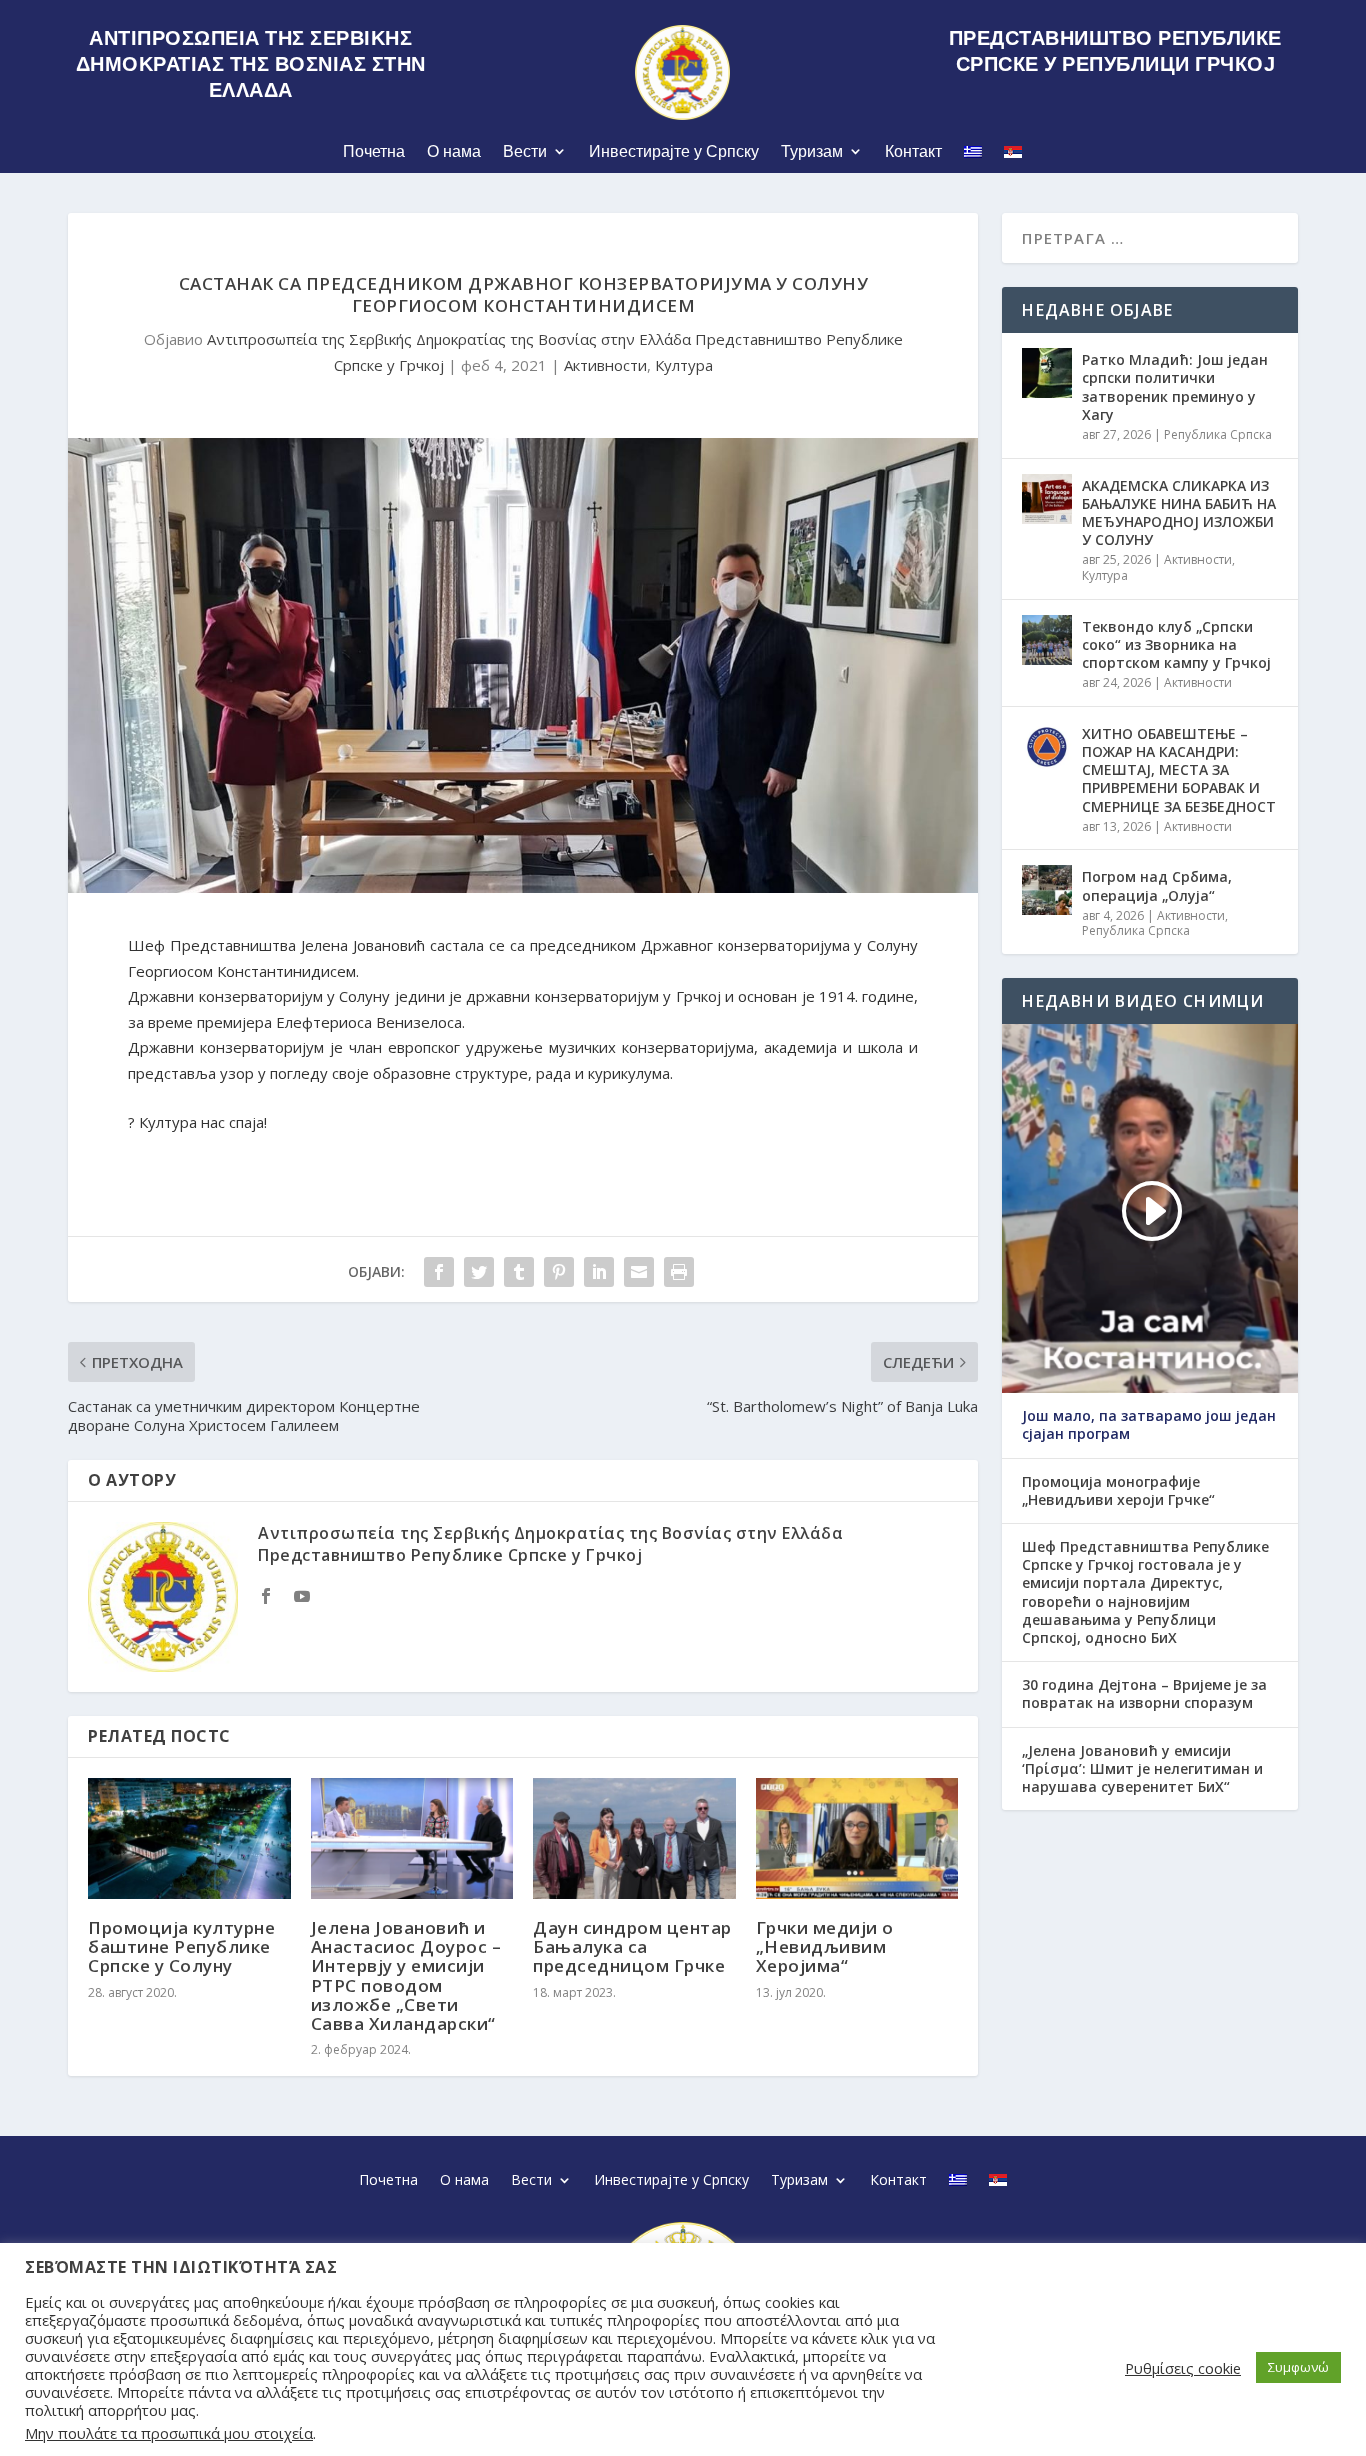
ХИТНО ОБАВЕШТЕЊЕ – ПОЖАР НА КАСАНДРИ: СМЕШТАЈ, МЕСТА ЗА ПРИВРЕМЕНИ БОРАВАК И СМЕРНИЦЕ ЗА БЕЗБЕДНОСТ (1179, 770)
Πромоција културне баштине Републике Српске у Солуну (181, 1946)
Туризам (812, 151)
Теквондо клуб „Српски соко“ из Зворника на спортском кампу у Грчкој (1176, 644)
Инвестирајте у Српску (674, 151)
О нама (454, 151)
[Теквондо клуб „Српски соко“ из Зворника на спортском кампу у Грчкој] (1047, 640)
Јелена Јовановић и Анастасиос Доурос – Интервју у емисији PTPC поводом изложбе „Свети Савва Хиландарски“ (406, 1975)
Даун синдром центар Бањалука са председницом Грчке (632, 1946)
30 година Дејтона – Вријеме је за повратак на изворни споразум (1144, 1694)
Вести (525, 151)
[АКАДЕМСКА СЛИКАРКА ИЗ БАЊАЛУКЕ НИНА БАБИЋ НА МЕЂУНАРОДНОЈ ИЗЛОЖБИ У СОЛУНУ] (1047, 499)
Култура (684, 365)
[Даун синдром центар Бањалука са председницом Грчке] (634, 1839)
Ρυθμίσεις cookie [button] (1183, 2368)
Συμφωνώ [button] (1298, 2367)
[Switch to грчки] (973, 155)
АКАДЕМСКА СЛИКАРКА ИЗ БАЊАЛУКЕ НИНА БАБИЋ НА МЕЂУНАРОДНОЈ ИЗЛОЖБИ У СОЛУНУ (1179, 513)
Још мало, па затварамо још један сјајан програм (1149, 1425)
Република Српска (1218, 434)
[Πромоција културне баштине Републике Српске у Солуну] (189, 1839)
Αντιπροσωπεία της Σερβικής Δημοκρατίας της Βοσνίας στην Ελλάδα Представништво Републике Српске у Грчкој (550, 1544)
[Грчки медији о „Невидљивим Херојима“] (857, 1839)
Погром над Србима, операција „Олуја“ (1157, 885)
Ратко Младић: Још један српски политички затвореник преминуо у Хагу (1175, 387)
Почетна (374, 151)
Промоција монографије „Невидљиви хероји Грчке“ (1118, 1491)
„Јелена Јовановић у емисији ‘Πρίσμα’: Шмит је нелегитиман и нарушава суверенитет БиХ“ (1142, 1769)
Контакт (913, 151)
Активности (605, 365)
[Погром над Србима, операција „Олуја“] (1047, 890)
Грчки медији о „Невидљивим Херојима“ (825, 1946)
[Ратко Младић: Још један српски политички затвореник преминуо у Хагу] (1047, 373)
